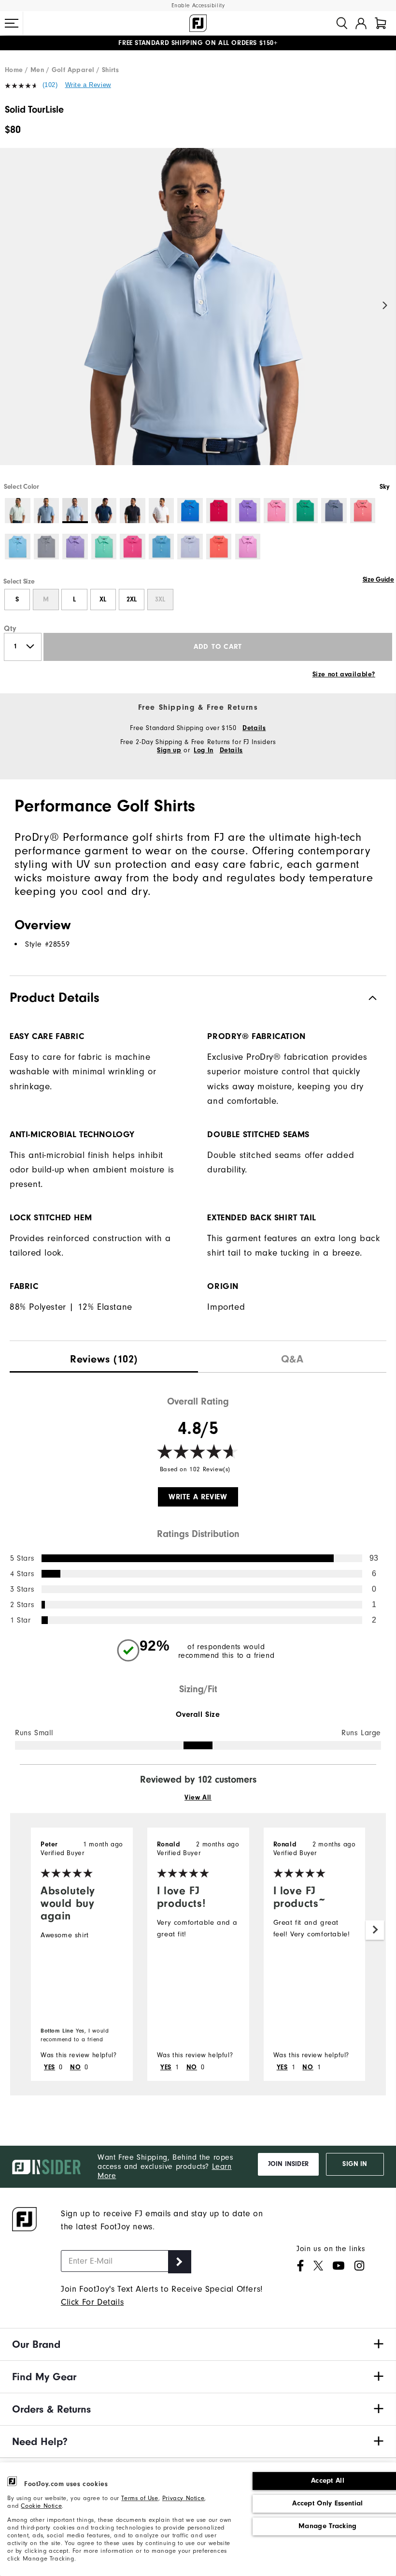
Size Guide (378, 580)
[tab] (381, 23)
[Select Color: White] (162, 511)
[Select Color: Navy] (104, 511)
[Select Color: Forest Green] (305, 511)
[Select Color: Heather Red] (363, 511)
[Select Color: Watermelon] (276, 511)
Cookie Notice (41, 2506)
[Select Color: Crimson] (219, 511)
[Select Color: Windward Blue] (47, 511)
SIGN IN (355, 2164)
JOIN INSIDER (288, 2164)
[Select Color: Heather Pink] (248, 547)
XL (103, 600)
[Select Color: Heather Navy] (334, 511)
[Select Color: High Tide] (162, 547)
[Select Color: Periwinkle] (190, 547)
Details (254, 728)
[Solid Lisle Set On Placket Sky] (198, 315)
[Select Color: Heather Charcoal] (47, 547)
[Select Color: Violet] (248, 511)
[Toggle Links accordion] (198, 2344)
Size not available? (344, 674)
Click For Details (92, 2302)
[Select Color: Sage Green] (18, 511)
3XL (160, 600)
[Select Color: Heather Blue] (18, 547)
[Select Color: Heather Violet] (75, 547)
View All (198, 1798)
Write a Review (88, 85)
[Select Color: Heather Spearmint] (104, 547)
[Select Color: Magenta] (133, 547)
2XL (132, 600)
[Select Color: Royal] (190, 511)
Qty (10, 629)
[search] (342, 23)
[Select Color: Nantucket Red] (219, 547)
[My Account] (361, 23)
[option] (198, 315)
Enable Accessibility (198, 6)
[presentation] (104, 1357)
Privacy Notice (183, 2498)
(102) (50, 85)
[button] (12, 23)
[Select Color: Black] (133, 511)
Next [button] (385, 306)
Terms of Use (140, 2498)
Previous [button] (11, 306)
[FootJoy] (198, 23)
